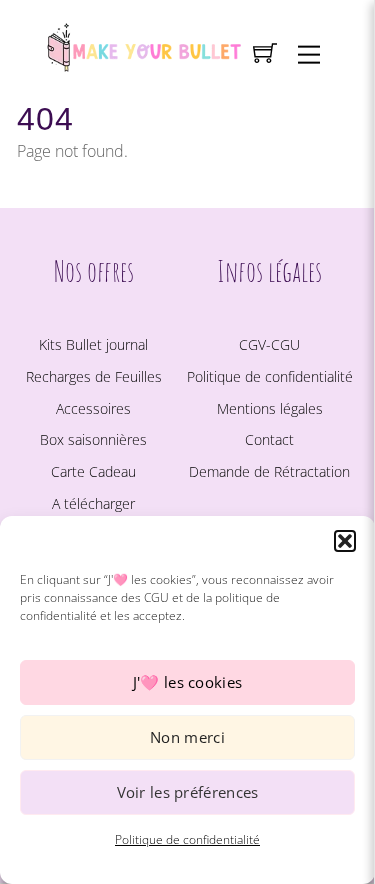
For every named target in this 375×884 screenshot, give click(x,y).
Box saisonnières (93, 439)
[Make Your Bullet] (143, 44)
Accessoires (93, 408)
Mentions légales (270, 408)
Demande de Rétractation (269, 471)
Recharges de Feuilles (94, 376)
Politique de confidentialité (187, 839)
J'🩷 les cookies (188, 682)
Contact (269, 439)
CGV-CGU (269, 344)
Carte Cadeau (93, 471)
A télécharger (93, 503)
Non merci (187, 737)
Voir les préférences (188, 792)
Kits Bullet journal (93, 344)
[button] (345, 541)
